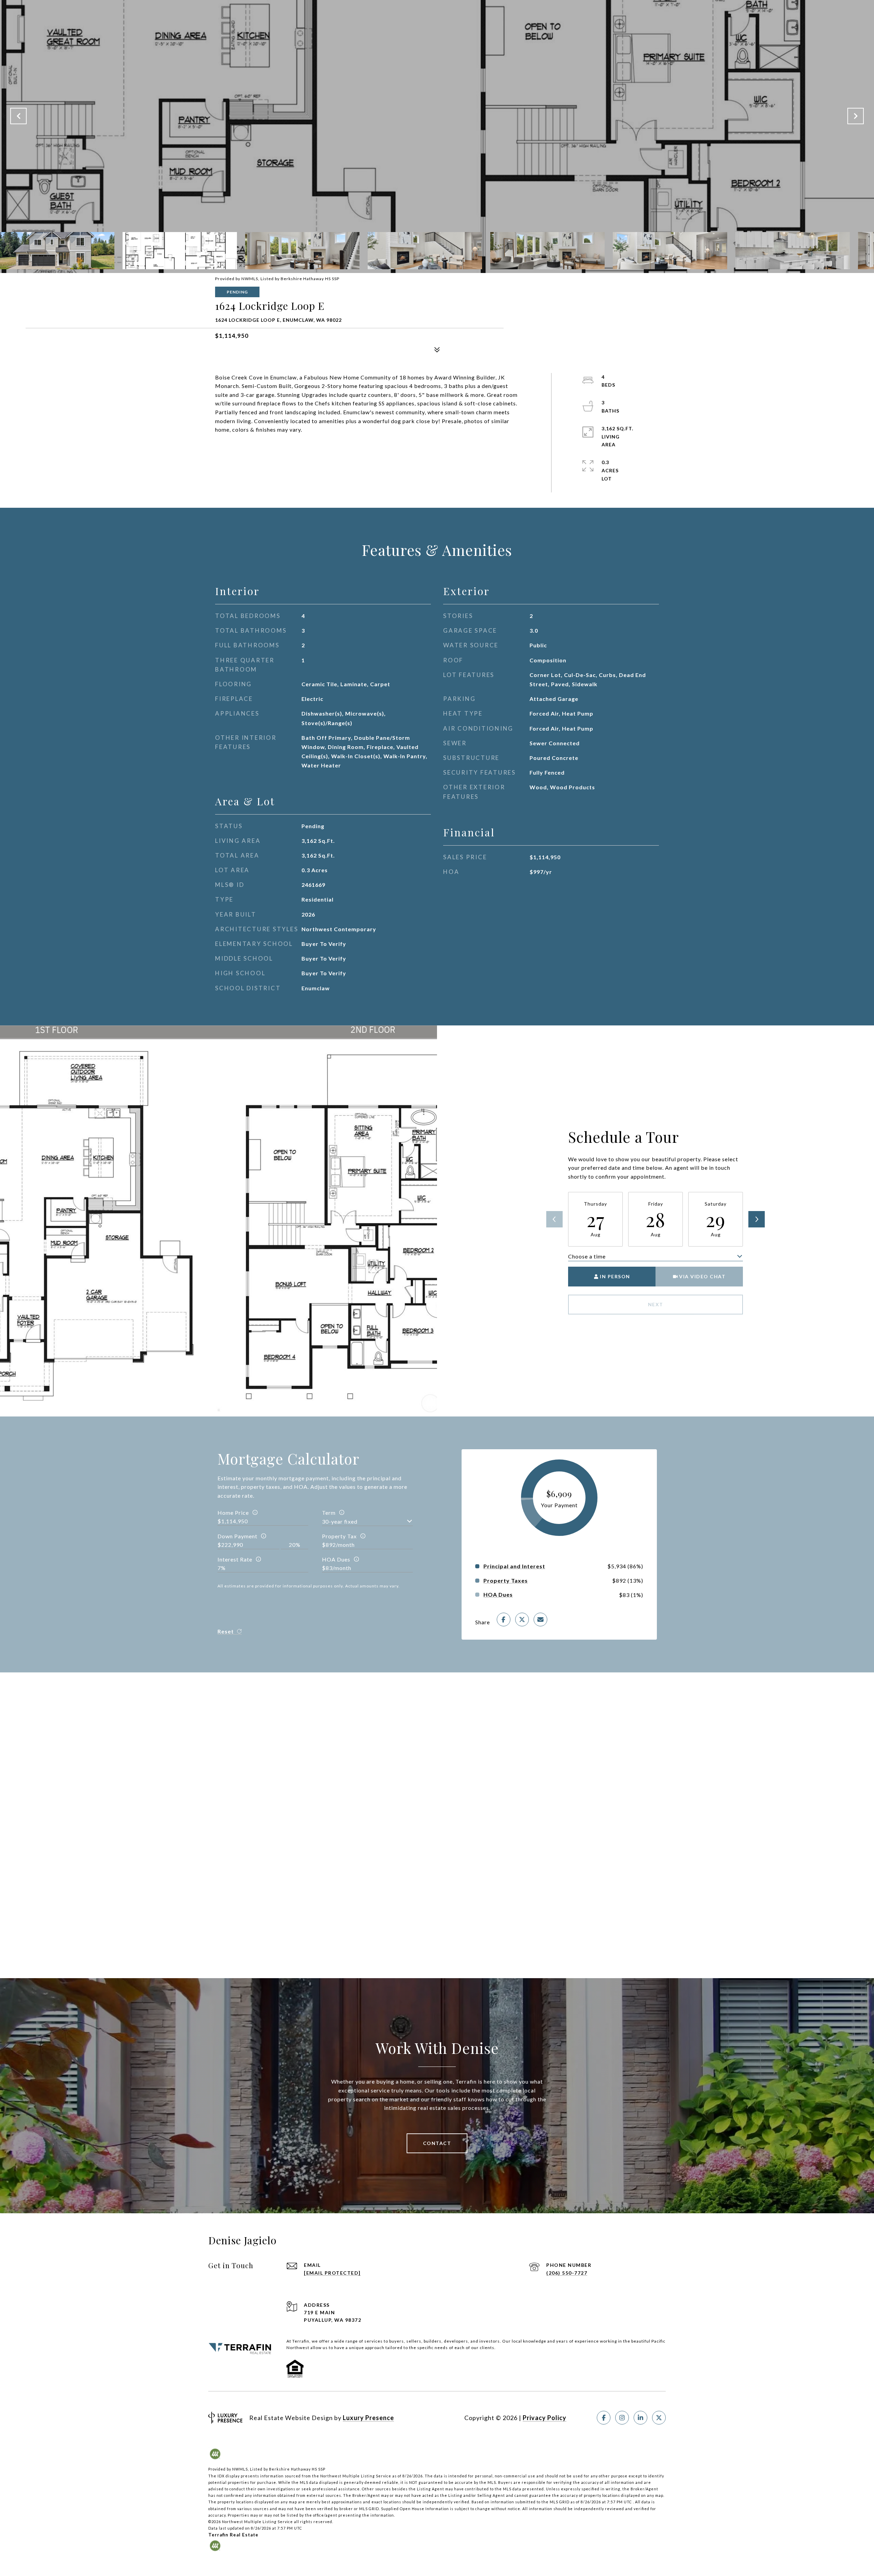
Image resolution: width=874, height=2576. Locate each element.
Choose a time (587, 1256)
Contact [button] (437, 2143)
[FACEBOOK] (604, 2418)
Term (329, 1513)
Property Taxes (506, 1581)
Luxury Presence (368, 2418)
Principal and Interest (514, 1566)
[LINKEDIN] (640, 2418)
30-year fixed (340, 1521)
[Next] (757, 1219)
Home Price (233, 1513)
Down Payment (237, 1536)
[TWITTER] (659, 2418)
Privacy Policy (545, 2418)
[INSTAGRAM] (622, 2418)
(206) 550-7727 (567, 2273)
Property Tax (339, 1536)
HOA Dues (336, 1559)
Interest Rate (235, 1559)
